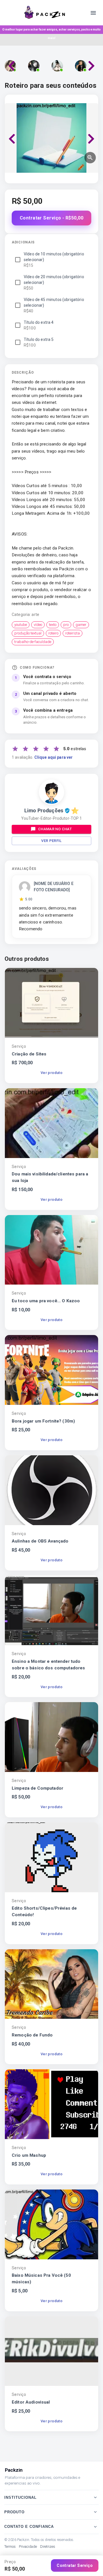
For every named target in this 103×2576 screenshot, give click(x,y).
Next (91, 66)
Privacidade (28, 2547)
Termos (10, 2547)
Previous (12, 66)
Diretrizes (48, 2547)
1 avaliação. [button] (42, 757)
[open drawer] (93, 13)
